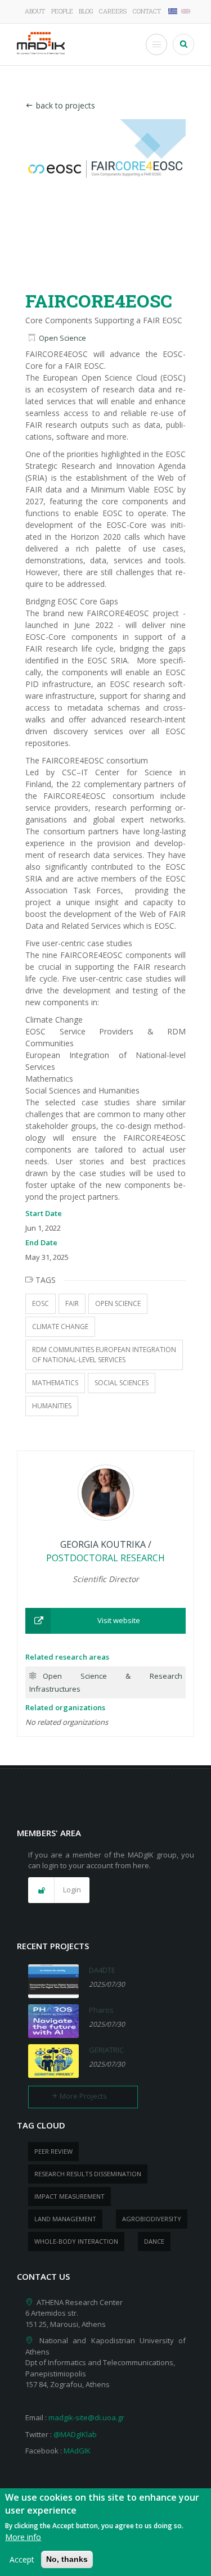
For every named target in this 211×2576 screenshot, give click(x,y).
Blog (86, 11)
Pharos (101, 2010)
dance (154, 2241)
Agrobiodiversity (152, 2219)
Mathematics (55, 1383)
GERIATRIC (106, 2050)
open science (118, 1303)
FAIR (72, 1303)
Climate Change (60, 1327)
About (35, 11)
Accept (22, 2559)
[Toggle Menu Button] (156, 44)
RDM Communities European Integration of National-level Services (104, 1355)
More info (23, 2537)
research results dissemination (88, 2174)
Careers (113, 11)
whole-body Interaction (76, 2241)
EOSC (41, 1303)
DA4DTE (102, 1970)
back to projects (66, 105)
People (62, 11)
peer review (53, 2151)
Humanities (52, 1406)
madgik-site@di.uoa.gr (86, 2417)
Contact (147, 11)
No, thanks (67, 2559)
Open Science (62, 338)
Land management (65, 2219)
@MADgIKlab (75, 2434)
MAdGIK (77, 2451)
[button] (105, 1621)
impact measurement (69, 2196)
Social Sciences (122, 1383)
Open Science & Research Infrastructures (106, 1682)
